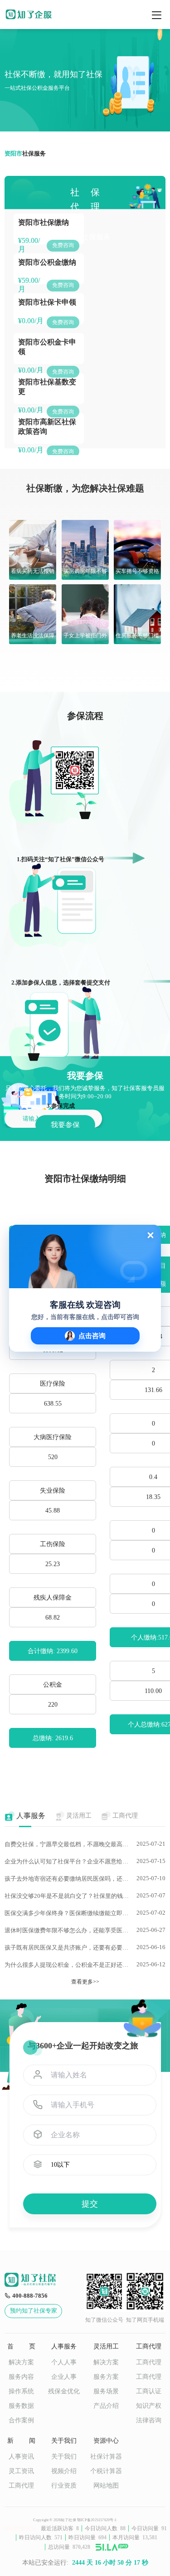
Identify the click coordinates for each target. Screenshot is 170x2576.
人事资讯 (21, 2457)
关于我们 (64, 2457)
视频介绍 (64, 2471)
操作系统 (21, 2391)
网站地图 (106, 2486)
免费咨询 (63, 245)
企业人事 (64, 2377)
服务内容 (21, 2377)
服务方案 (106, 2377)
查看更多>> (85, 1982)
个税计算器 (106, 2471)
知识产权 (149, 2406)
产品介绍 (106, 2406)
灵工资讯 (21, 2471)
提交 (90, 2204)
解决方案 (21, 2362)
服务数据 (21, 2406)
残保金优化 (64, 2391)
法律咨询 (149, 2420)
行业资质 (64, 2486)
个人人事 (64, 2362)
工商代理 (149, 2362)
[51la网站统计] (112, 2547)
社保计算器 (106, 2457)
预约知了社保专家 (34, 2311)
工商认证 (149, 2391)
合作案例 (21, 2420)
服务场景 (106, 2391)
